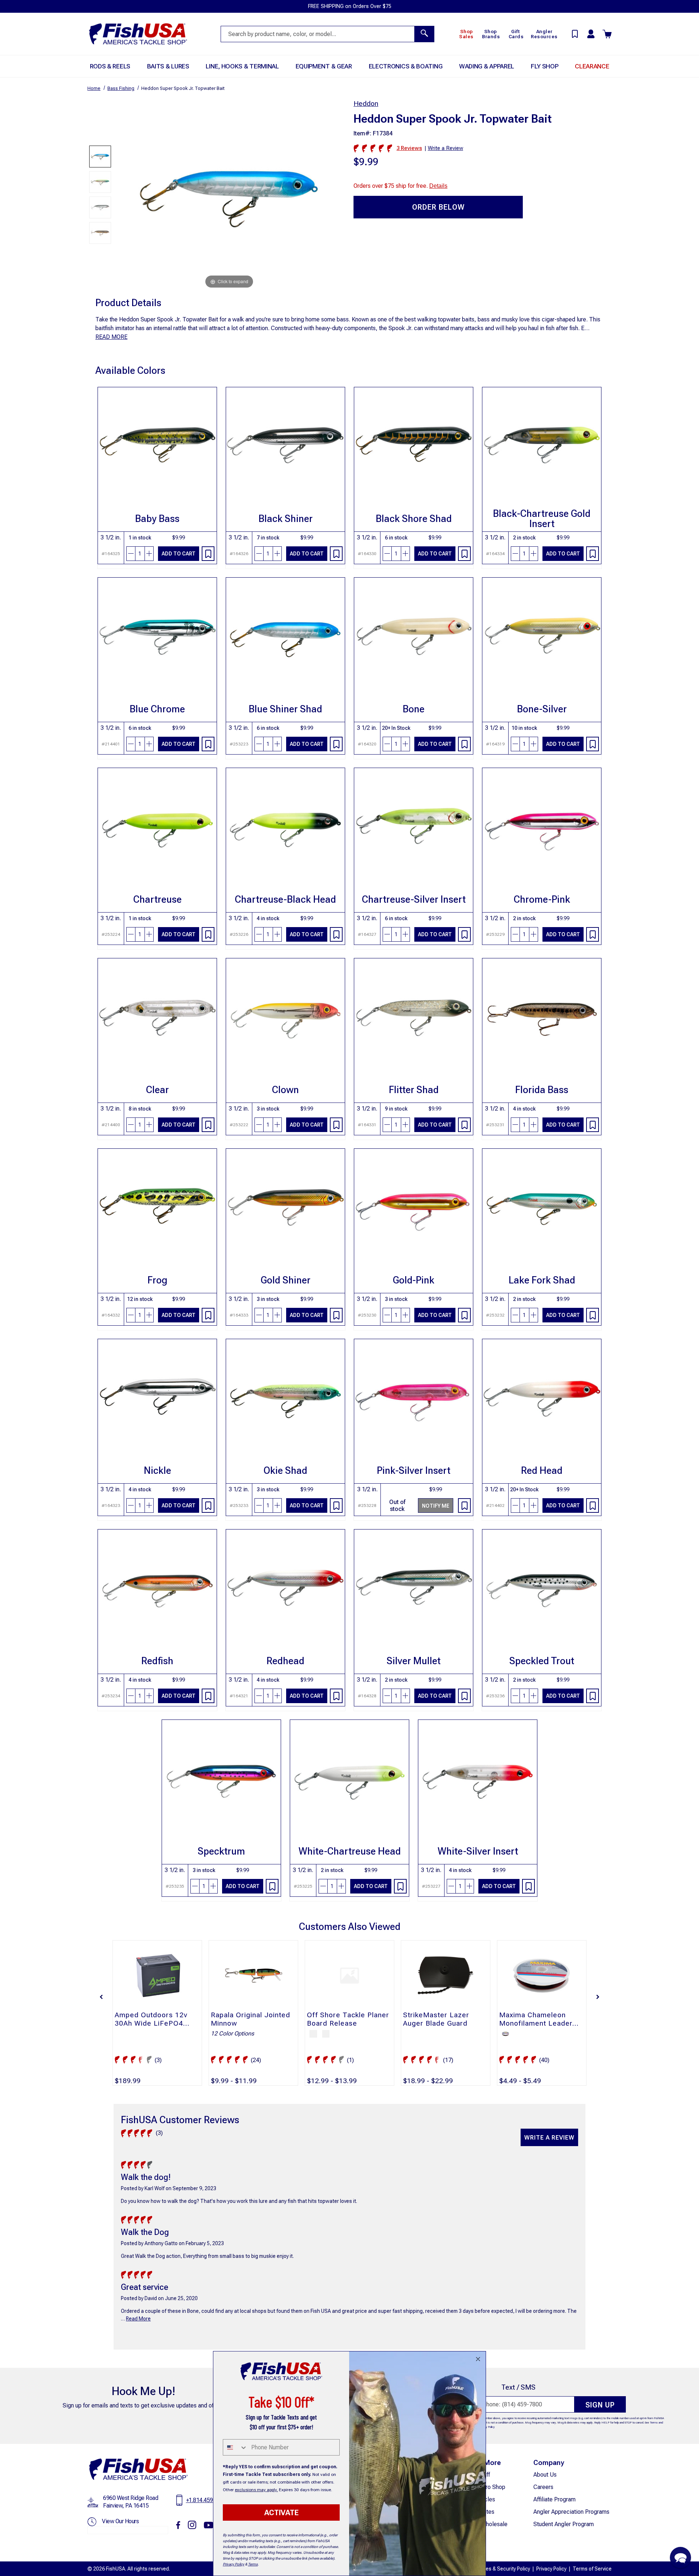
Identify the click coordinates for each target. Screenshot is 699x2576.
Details (438, 186)
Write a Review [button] (445, 148)
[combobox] (235, 2447)
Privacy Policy (551, 2569)
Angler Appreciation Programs (571, 2512)
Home (94, 88)
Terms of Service (592, 2569)
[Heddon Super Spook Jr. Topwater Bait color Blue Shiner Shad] (100, 157)
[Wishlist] (208, 554)
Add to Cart (179, 554)
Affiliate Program (554, 2499)
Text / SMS (518, 2387)
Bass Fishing (121, 88)
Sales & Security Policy (504, 2569)
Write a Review (549, 2138)
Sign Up (600, 2405)
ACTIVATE (281, 2513)
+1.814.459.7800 (206, 2500)
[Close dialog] (478, 2359)
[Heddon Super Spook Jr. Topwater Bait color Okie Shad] (100, 182)
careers (543, 2487)
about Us (545, 2475)
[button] (101, 1997)
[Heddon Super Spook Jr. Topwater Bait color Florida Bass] (100, 233)
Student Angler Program (564, 2524)
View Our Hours (120, 2521)
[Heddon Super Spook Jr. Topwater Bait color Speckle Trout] (100, 207)
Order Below (438, 207)
